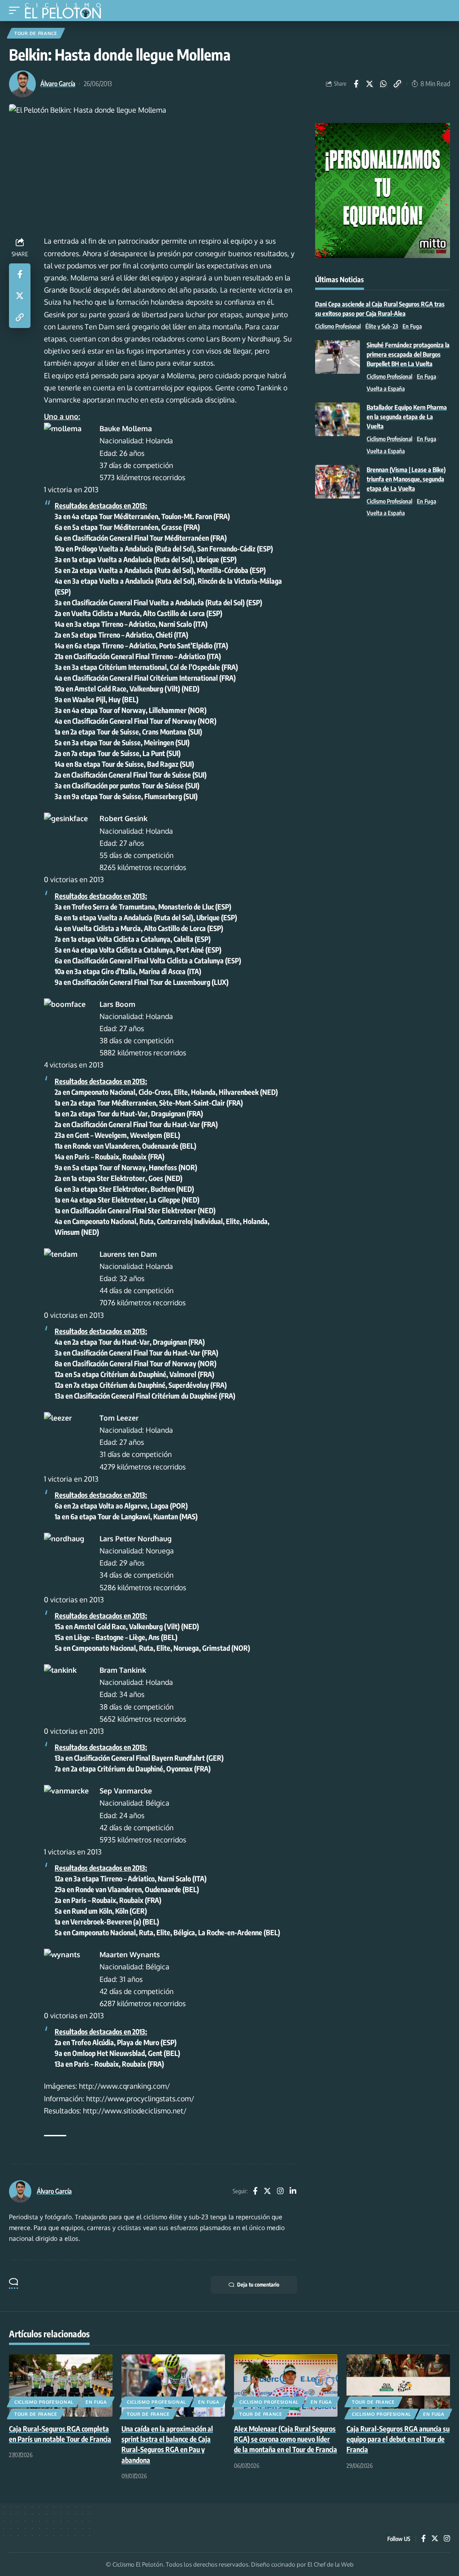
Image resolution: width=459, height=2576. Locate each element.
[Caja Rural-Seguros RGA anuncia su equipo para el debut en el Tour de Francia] (398, 2386)
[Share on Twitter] (370, 84)
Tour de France (36, 33)
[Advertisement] (383, 592)
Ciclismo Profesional (338, 326)
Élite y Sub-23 (382, 326)
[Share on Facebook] (356, 84)
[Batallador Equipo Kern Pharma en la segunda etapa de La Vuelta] (338, 419)
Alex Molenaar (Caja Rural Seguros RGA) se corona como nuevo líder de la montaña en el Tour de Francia (286, 2439)
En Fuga (412, 326)
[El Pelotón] (66, 12)
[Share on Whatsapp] (384, 84)
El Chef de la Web (331, 2564)
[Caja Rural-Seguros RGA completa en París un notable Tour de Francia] (61, 2386)
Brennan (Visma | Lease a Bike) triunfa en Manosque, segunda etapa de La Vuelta (406, 479)
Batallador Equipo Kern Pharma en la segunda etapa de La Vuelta (407, 417)
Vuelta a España (386, 389)
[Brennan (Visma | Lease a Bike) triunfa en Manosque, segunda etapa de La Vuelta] (338, 482)
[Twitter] (267, 2192)
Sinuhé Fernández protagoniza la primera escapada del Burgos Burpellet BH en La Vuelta (408, 354)
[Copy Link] (398, 84)
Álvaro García (58, 83)
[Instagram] (280, 2192)
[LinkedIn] (293, 2192)
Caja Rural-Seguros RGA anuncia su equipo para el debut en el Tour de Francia (398, 2439)
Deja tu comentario (258, 2285)
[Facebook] (255, 2192)
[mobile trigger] (17, 11)
